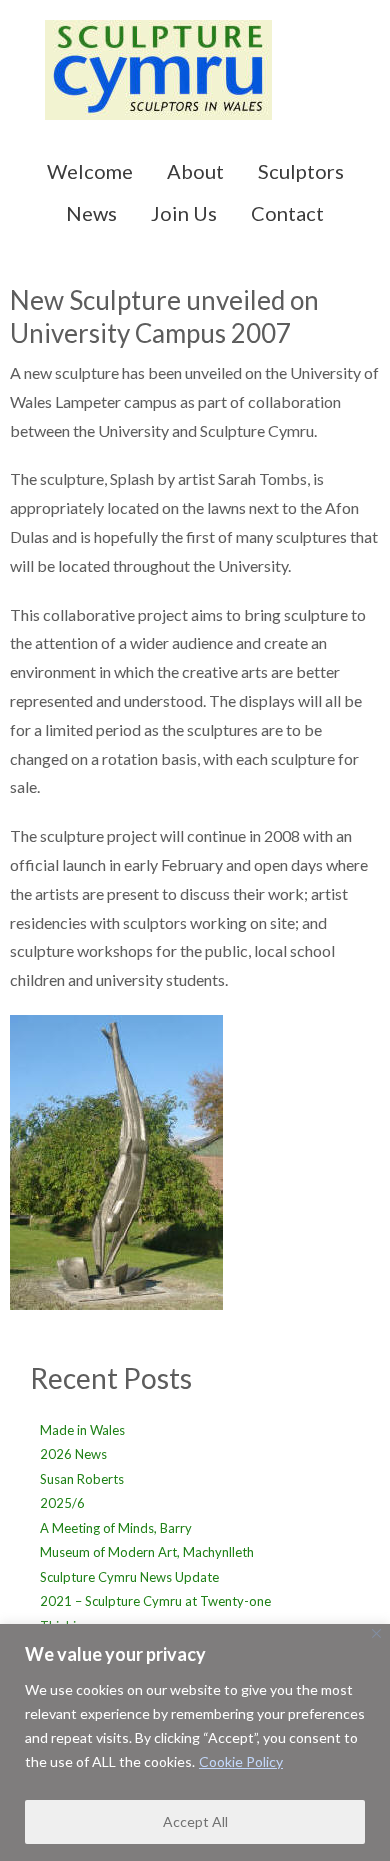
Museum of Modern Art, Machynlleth (147, 1552)
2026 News (73, 1454)
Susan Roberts (82, 1479)
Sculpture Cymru (195, 80)
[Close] (376, 1633)
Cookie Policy (241, 1761)
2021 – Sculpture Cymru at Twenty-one (155, 1601)
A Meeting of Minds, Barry (116, 1528)
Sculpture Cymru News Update (129, 1577)
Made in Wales (82, 1430)
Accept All (195, 1821)
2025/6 (62, 1503)
